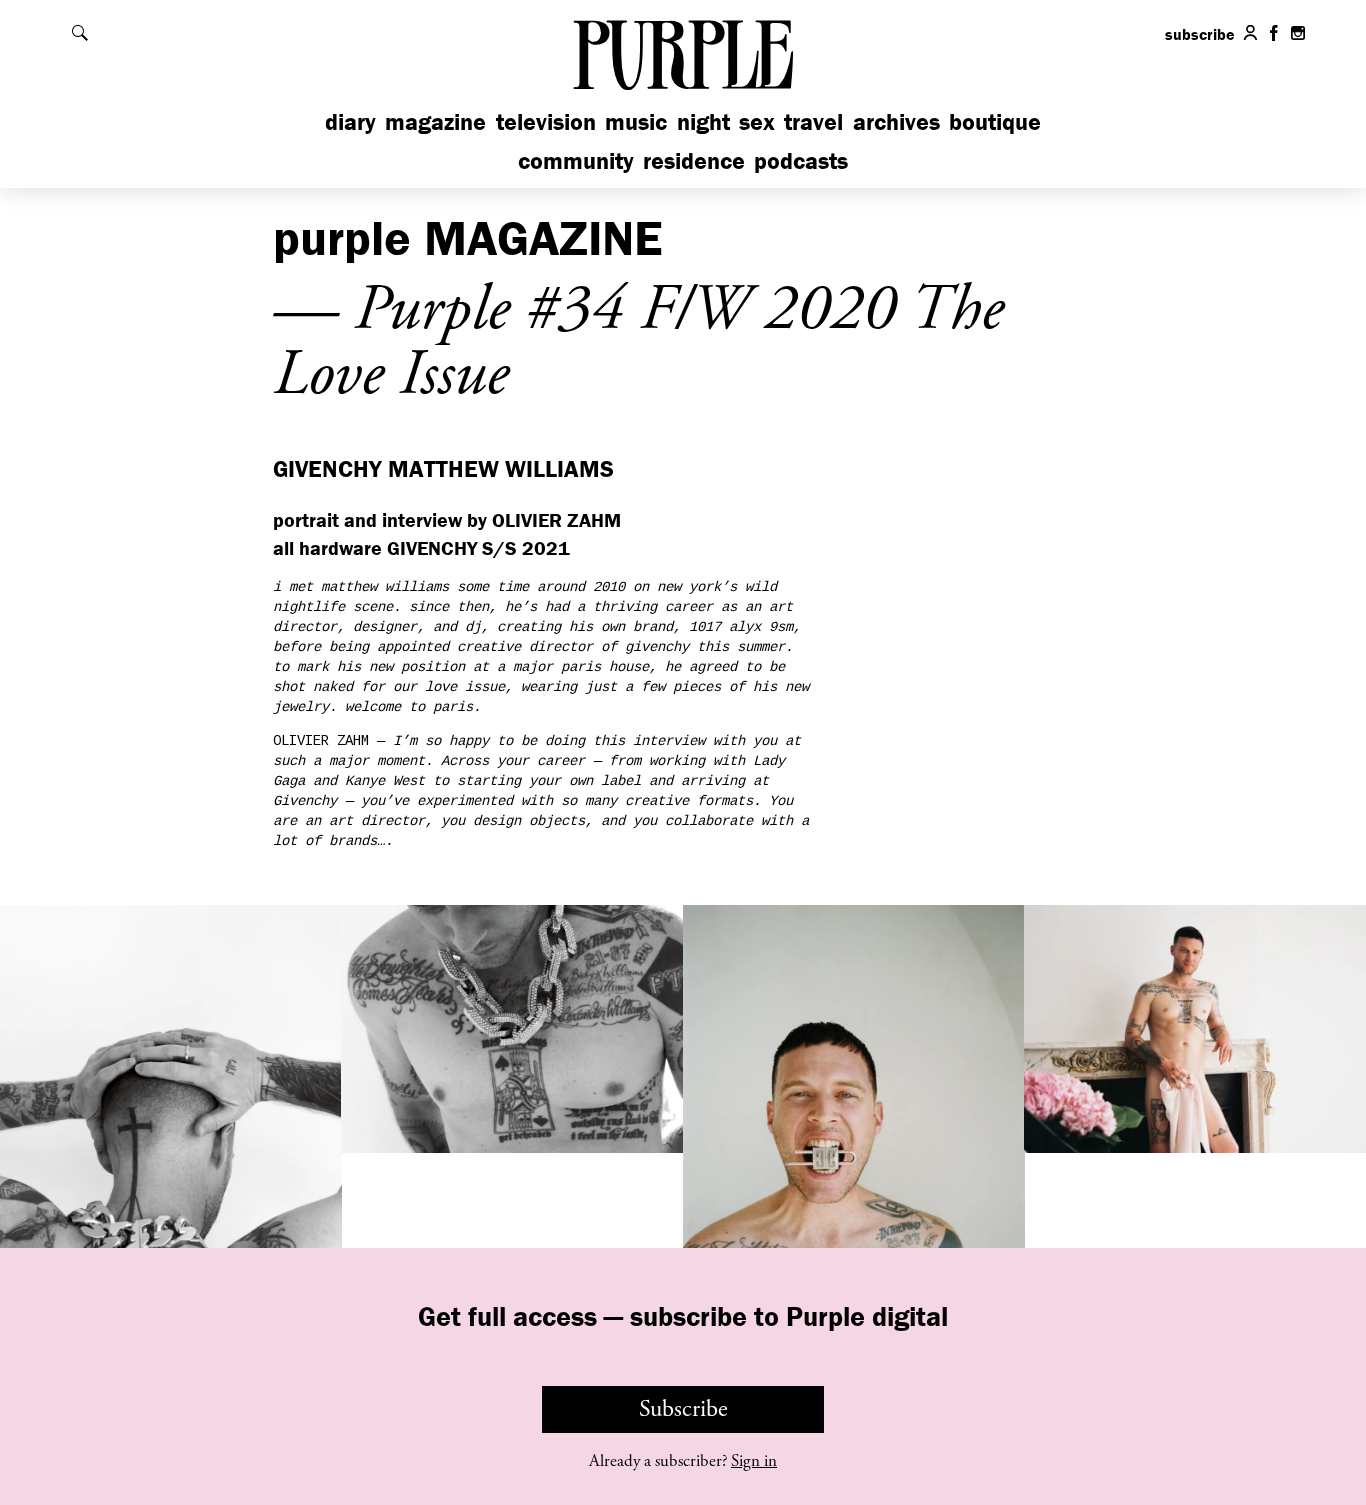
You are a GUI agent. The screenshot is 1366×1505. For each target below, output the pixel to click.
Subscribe (683, 1409)
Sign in (754, 1461)
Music (636, 121)
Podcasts (801, 160)
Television (546, 121)
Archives (896, 121)
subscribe (1200, 34)
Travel (813, 121)
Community (576, 160)
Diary (350, 121)
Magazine (435, 121)
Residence (694, 160)
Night (703, 121)
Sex (757, 121)
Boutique (995, 121)
